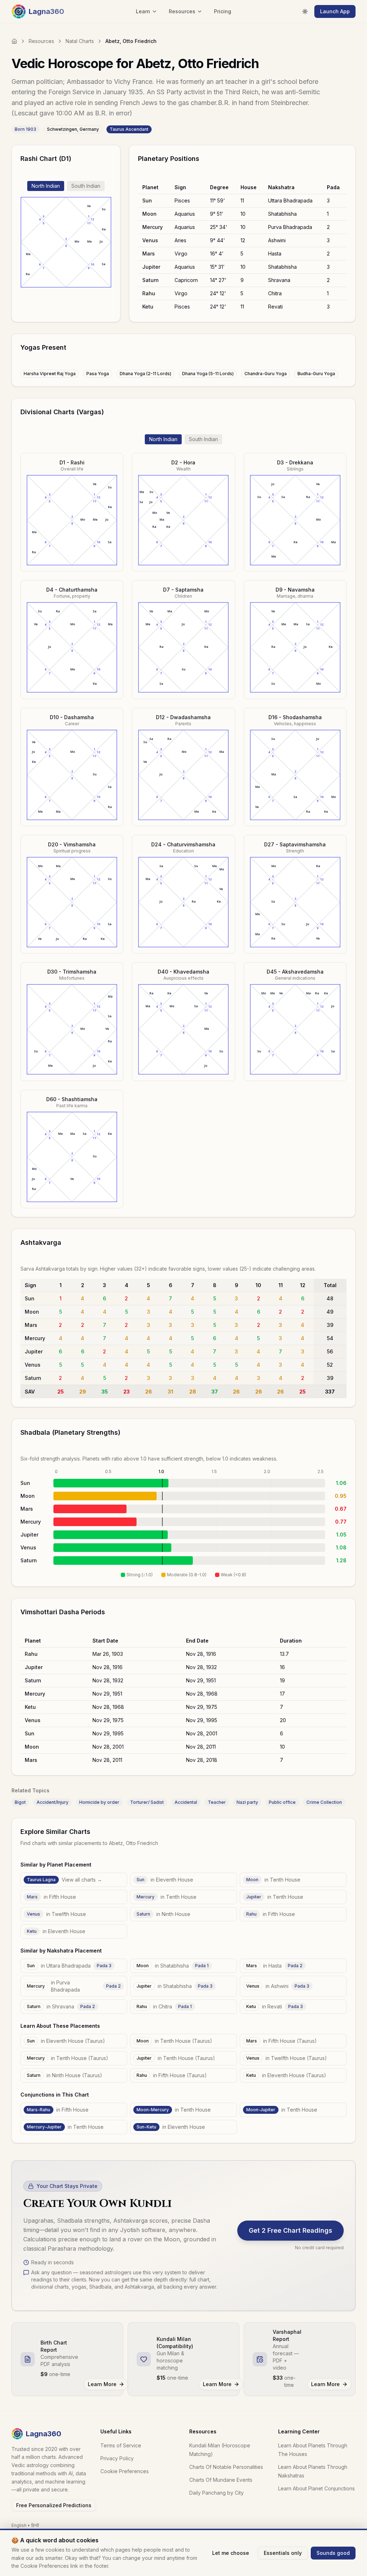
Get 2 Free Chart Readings (290, 2230)
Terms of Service (121, 2445)
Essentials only (283, 2553)
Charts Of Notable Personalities (226, 2467)
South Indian (86, 186)
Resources (41, 41)
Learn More (102, 2384)
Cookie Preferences (125, 2471)
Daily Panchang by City (216, 2493)
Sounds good (333, 2553)
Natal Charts (80, 41)
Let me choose (231, 2553)
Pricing (223, 11)
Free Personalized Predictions (54, 2505)
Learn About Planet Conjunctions (316, 2488)
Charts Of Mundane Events (221, 2480)
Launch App (335, 11)
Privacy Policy (117, 2458)
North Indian (46, 186)
